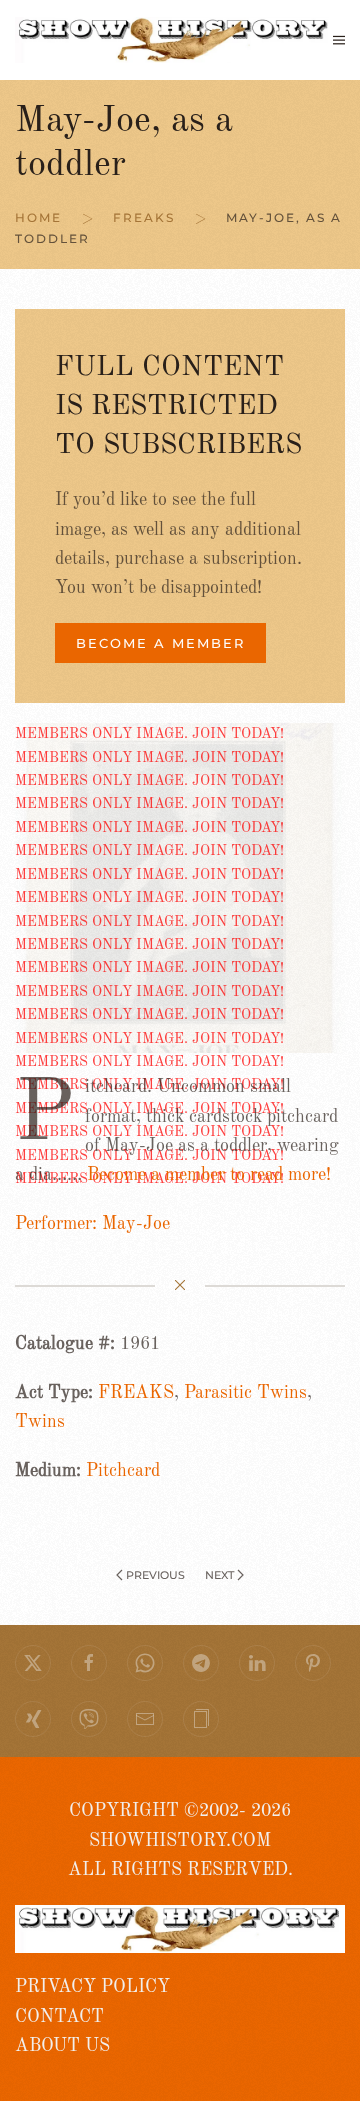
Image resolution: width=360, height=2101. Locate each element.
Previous (155, 1575)
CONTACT (59, 2017)
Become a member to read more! (209, 1175)
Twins (40, 1422)
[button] (339, 40)
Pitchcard (123, 1471)
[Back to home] (174, 40)
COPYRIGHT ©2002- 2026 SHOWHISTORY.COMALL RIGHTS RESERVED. (180, 1840)
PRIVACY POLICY (92, 1987)
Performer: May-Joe (92, 1224)
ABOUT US (62, 2046)
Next (219, 1575)
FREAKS (136, 1393)
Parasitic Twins (245, 1393)
